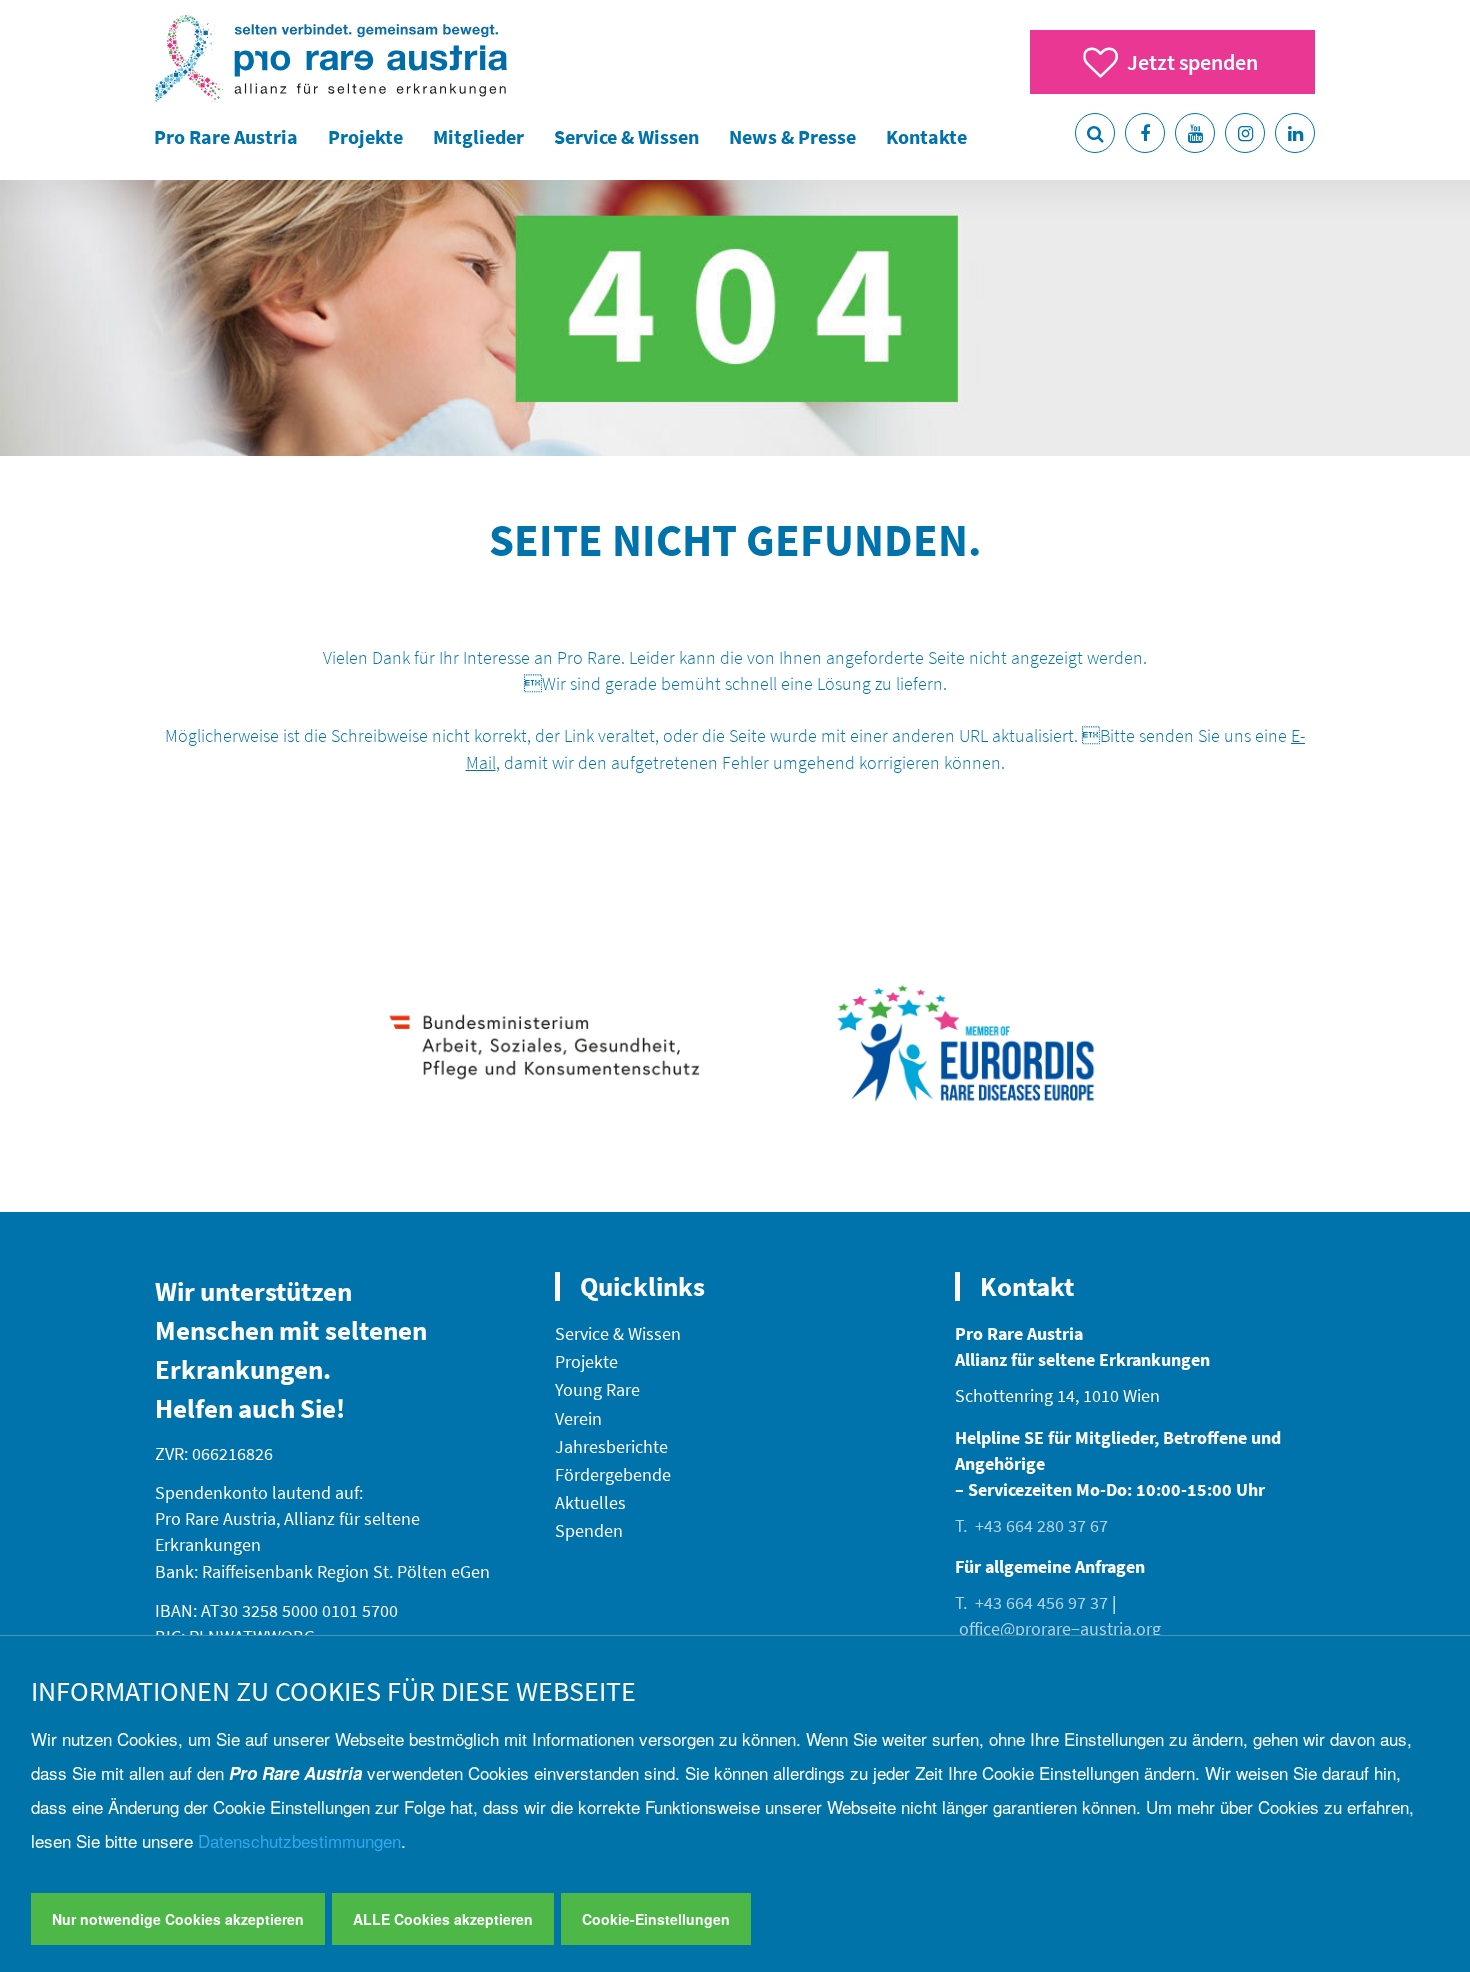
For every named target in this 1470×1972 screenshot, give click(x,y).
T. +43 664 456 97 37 (1031, 1602)
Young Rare (597, 1389)
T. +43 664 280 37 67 (1031, 1525)
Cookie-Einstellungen (656, 1919)
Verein (578, 1418)
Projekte (365, 136)
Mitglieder (478, 136)
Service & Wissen (626, 136)
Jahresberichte (611, 1446)
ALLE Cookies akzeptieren (443, 1919)
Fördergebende (613, 1474)
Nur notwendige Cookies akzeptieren (178, 1919)
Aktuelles (590, 1502)
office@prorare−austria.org (1060, 1628)
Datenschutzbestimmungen (299, 1840)
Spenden (589, 1530)
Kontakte (926, 136)
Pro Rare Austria (226, 136)
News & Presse (792, 136)
